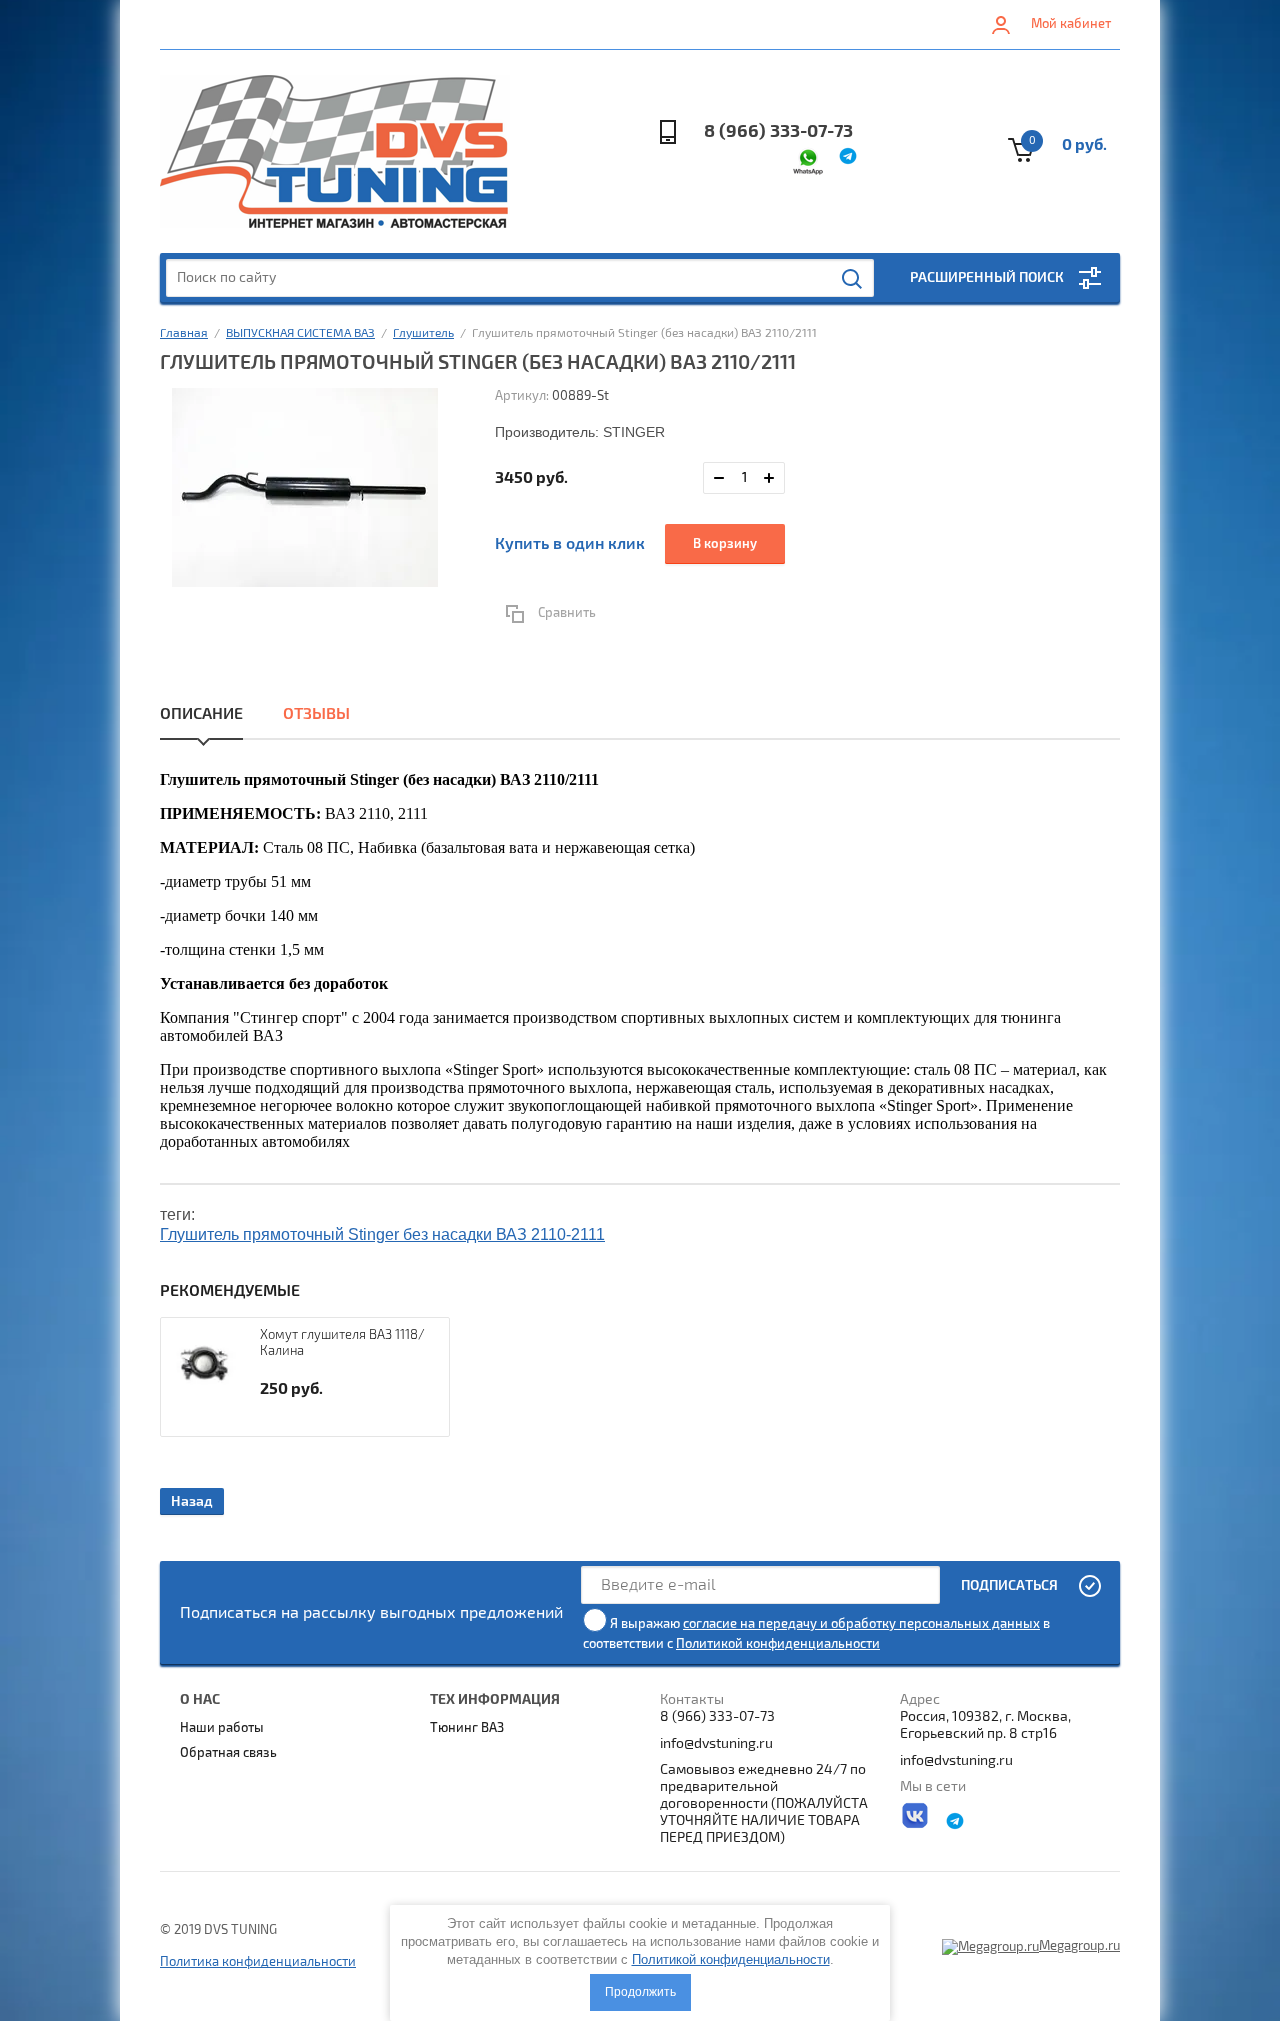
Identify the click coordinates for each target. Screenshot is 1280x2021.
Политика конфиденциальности (258, 1962)
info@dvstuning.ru (716, 1743)
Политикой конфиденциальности (778, 1644)
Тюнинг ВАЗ (467, 1728)
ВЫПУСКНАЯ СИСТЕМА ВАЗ (300, 333)
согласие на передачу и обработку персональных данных (861, 1624)
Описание (201, 714)
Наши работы (222, 1728)
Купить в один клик (570, 544)
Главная (184, 333)
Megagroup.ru (1079, 1946)
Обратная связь (228, 1753)
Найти (853, 279)
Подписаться (1009, 1585)
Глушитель (423, 333)
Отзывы (316, 714)
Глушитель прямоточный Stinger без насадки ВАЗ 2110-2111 (382, 1234)
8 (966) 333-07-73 (778, 131)
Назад (192, 1501)
